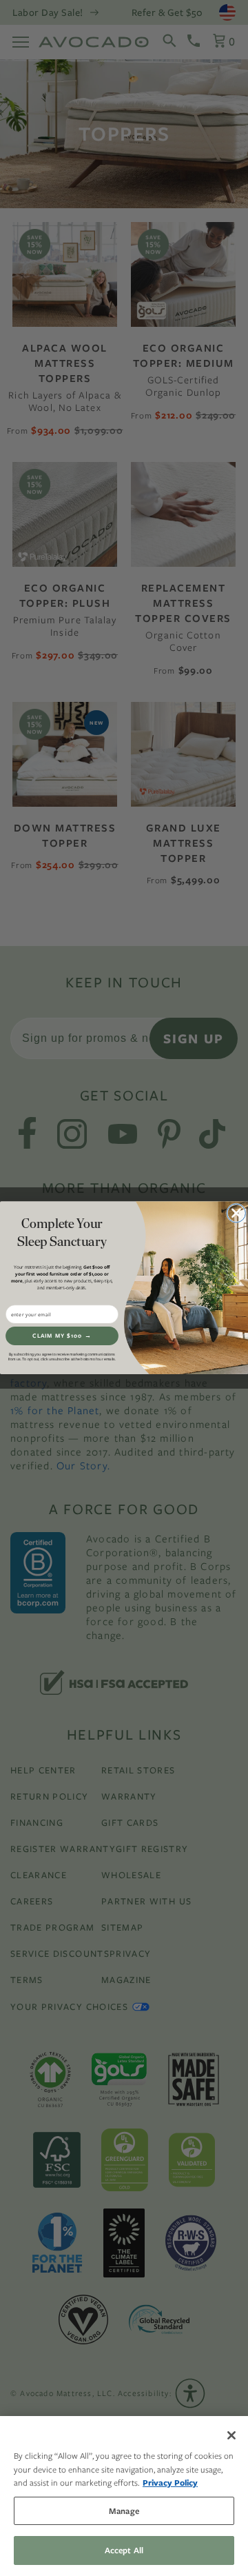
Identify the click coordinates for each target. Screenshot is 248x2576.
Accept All (124, 2550)
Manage (124, 2511)
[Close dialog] (236, 1213)
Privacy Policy (170, 2483)
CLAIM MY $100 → (62, 1336)
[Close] (231, 2435)
